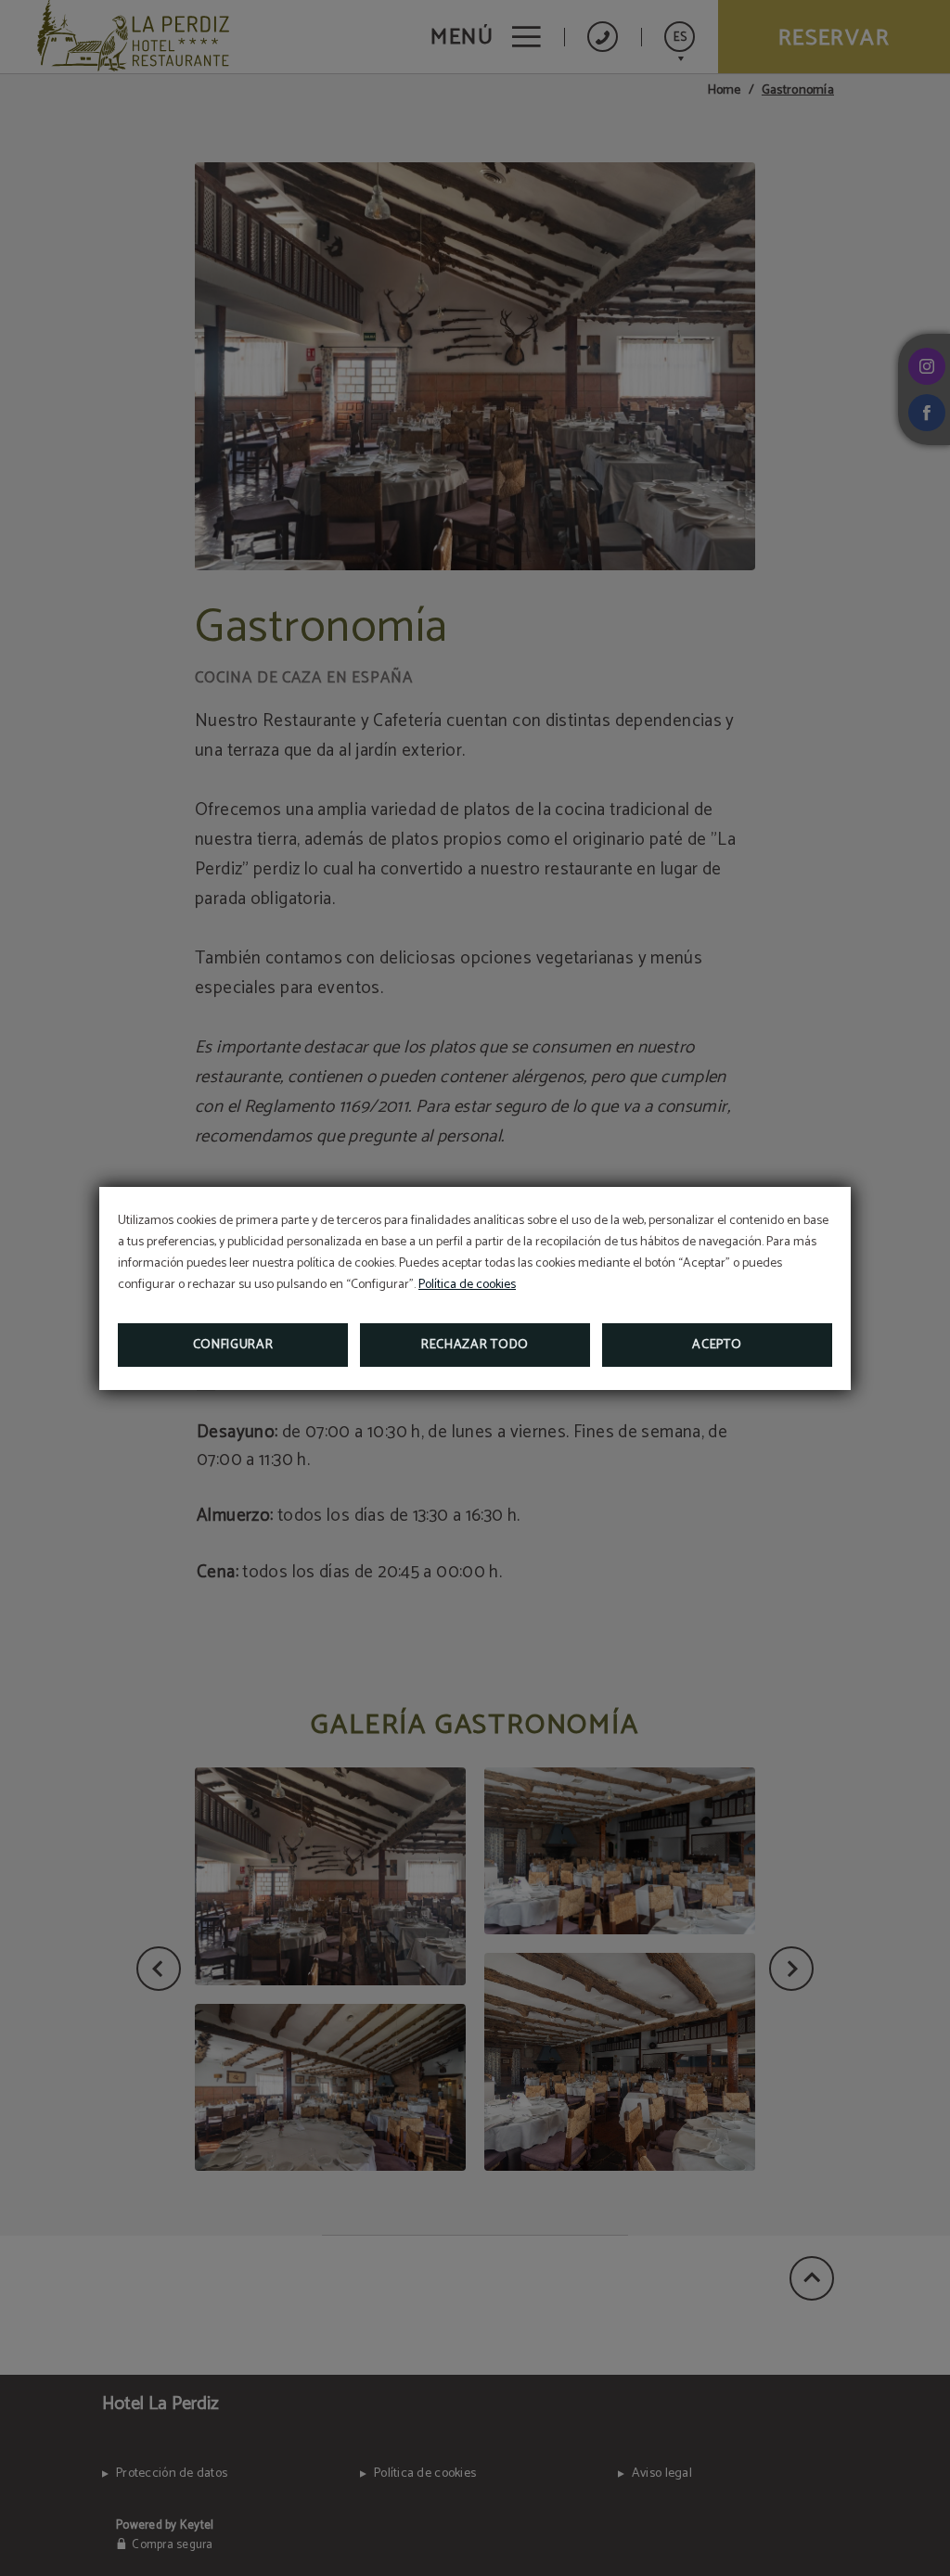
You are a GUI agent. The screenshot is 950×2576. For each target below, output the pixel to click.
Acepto (717, 1345)
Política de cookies (467, 1285)
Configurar (233, 1345)
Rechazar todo (475, 1345)
